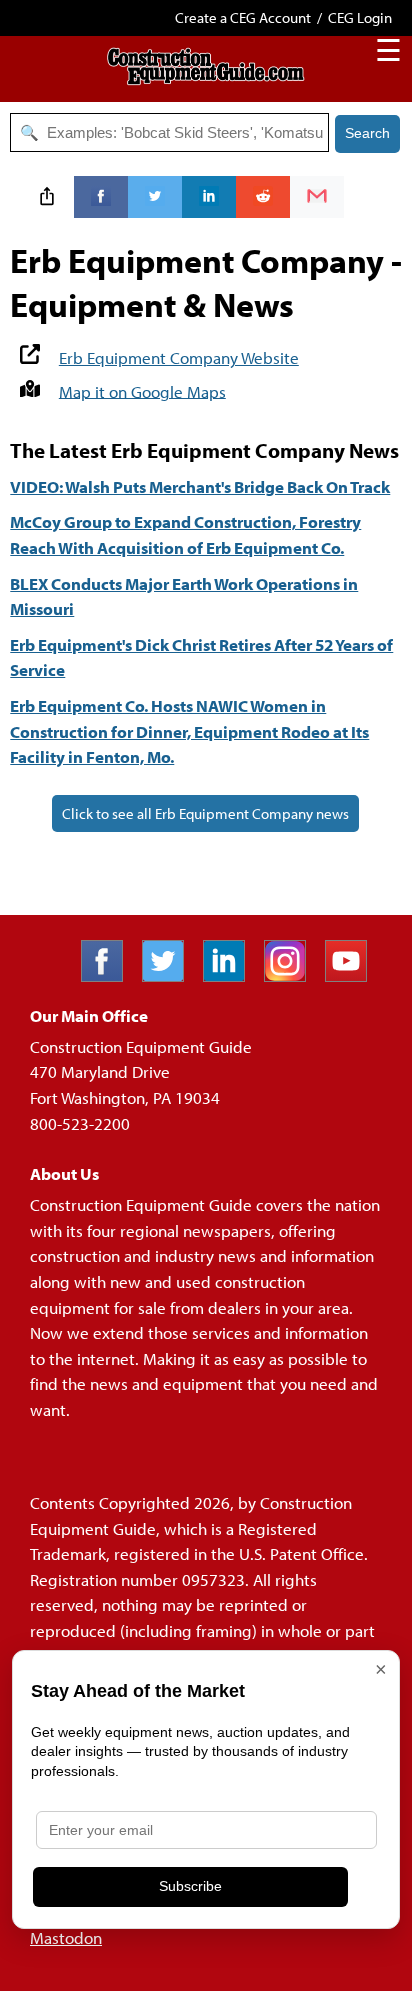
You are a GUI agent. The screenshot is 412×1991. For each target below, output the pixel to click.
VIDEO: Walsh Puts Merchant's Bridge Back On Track (200, 486)
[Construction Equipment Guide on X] (170, 975)
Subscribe (190, 1886)
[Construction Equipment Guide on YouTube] (353, 975)
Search (367, 133)
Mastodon (66, 1937)
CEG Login (360, 17)
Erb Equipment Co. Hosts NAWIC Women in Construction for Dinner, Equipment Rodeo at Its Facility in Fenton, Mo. (189, 731)
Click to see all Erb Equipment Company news (205, 813)
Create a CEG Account (243, 17)
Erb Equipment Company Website (179, 357)
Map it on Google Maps (142, 390)
